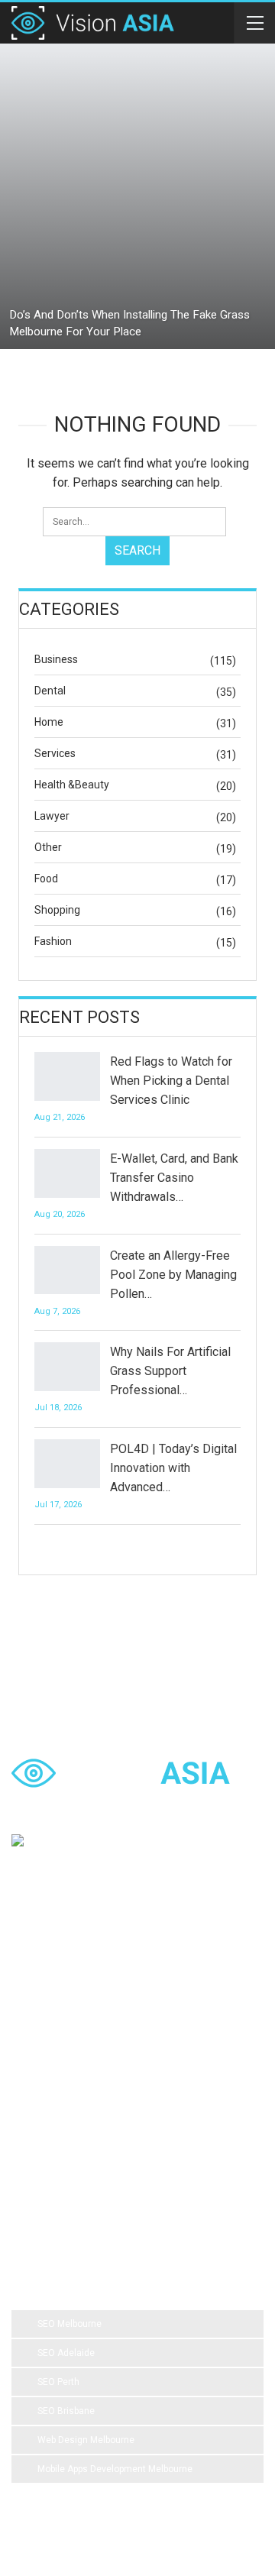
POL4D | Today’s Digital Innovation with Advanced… (173, 1468)
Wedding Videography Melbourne (93, 2098)
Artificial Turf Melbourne (73, 1976)
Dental (50, 691)
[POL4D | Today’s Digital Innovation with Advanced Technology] (67, 1464)
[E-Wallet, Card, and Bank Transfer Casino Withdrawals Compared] (67, 1173)
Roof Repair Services (68, 2159)
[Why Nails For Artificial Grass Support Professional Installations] (67, 1367)
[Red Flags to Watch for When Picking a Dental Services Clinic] (67, 1076)
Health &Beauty (72, 785)
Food (46, 879)
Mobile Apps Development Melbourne (115, 2469)
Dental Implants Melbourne (80, 2037)
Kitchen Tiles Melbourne (187, 2159)
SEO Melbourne (70, 2324)
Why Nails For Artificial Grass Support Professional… (170, 1371)
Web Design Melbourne (86, 2440)
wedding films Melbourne (76, 2067)
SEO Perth (58, 2382)
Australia (173, 2067)
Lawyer (52, 816)
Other (48, 847)
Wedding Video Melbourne (79, 2006)
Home (49, 722)
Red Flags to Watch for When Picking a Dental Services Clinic (171, 1081)
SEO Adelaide (66, 2353)
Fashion (53, 941)
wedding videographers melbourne (97, 2128)
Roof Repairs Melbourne (74, 2189)
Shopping (57, 910)
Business (56, 659)
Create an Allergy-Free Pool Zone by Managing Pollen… (173, 1275)
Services (55, 753)
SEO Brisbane (66, 2411)
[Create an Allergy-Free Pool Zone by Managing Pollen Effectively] (67, 1270)
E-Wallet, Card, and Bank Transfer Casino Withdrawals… (174, 1178)
